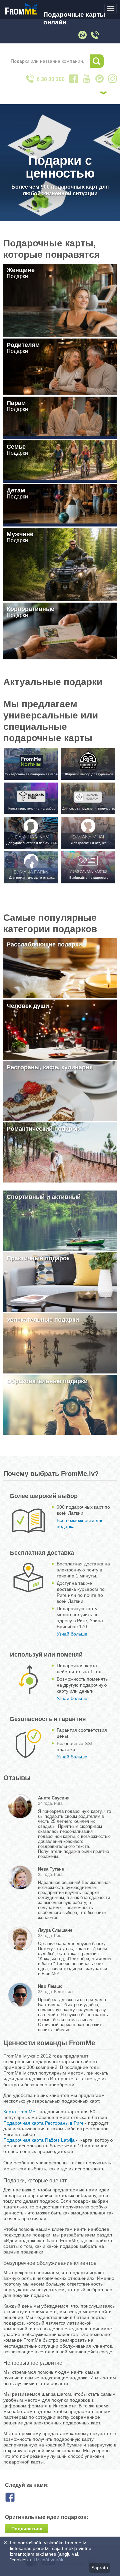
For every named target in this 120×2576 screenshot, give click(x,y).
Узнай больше (72, 1634)
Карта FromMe (19, 2112)
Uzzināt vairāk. (49, 2560)
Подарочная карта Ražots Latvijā (39, 2140)
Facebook (15, 2497)
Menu (111, 9)
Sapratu (100, 2568)
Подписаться (27, 2529)
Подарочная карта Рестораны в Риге (43, 2123)
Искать (97, 61)
